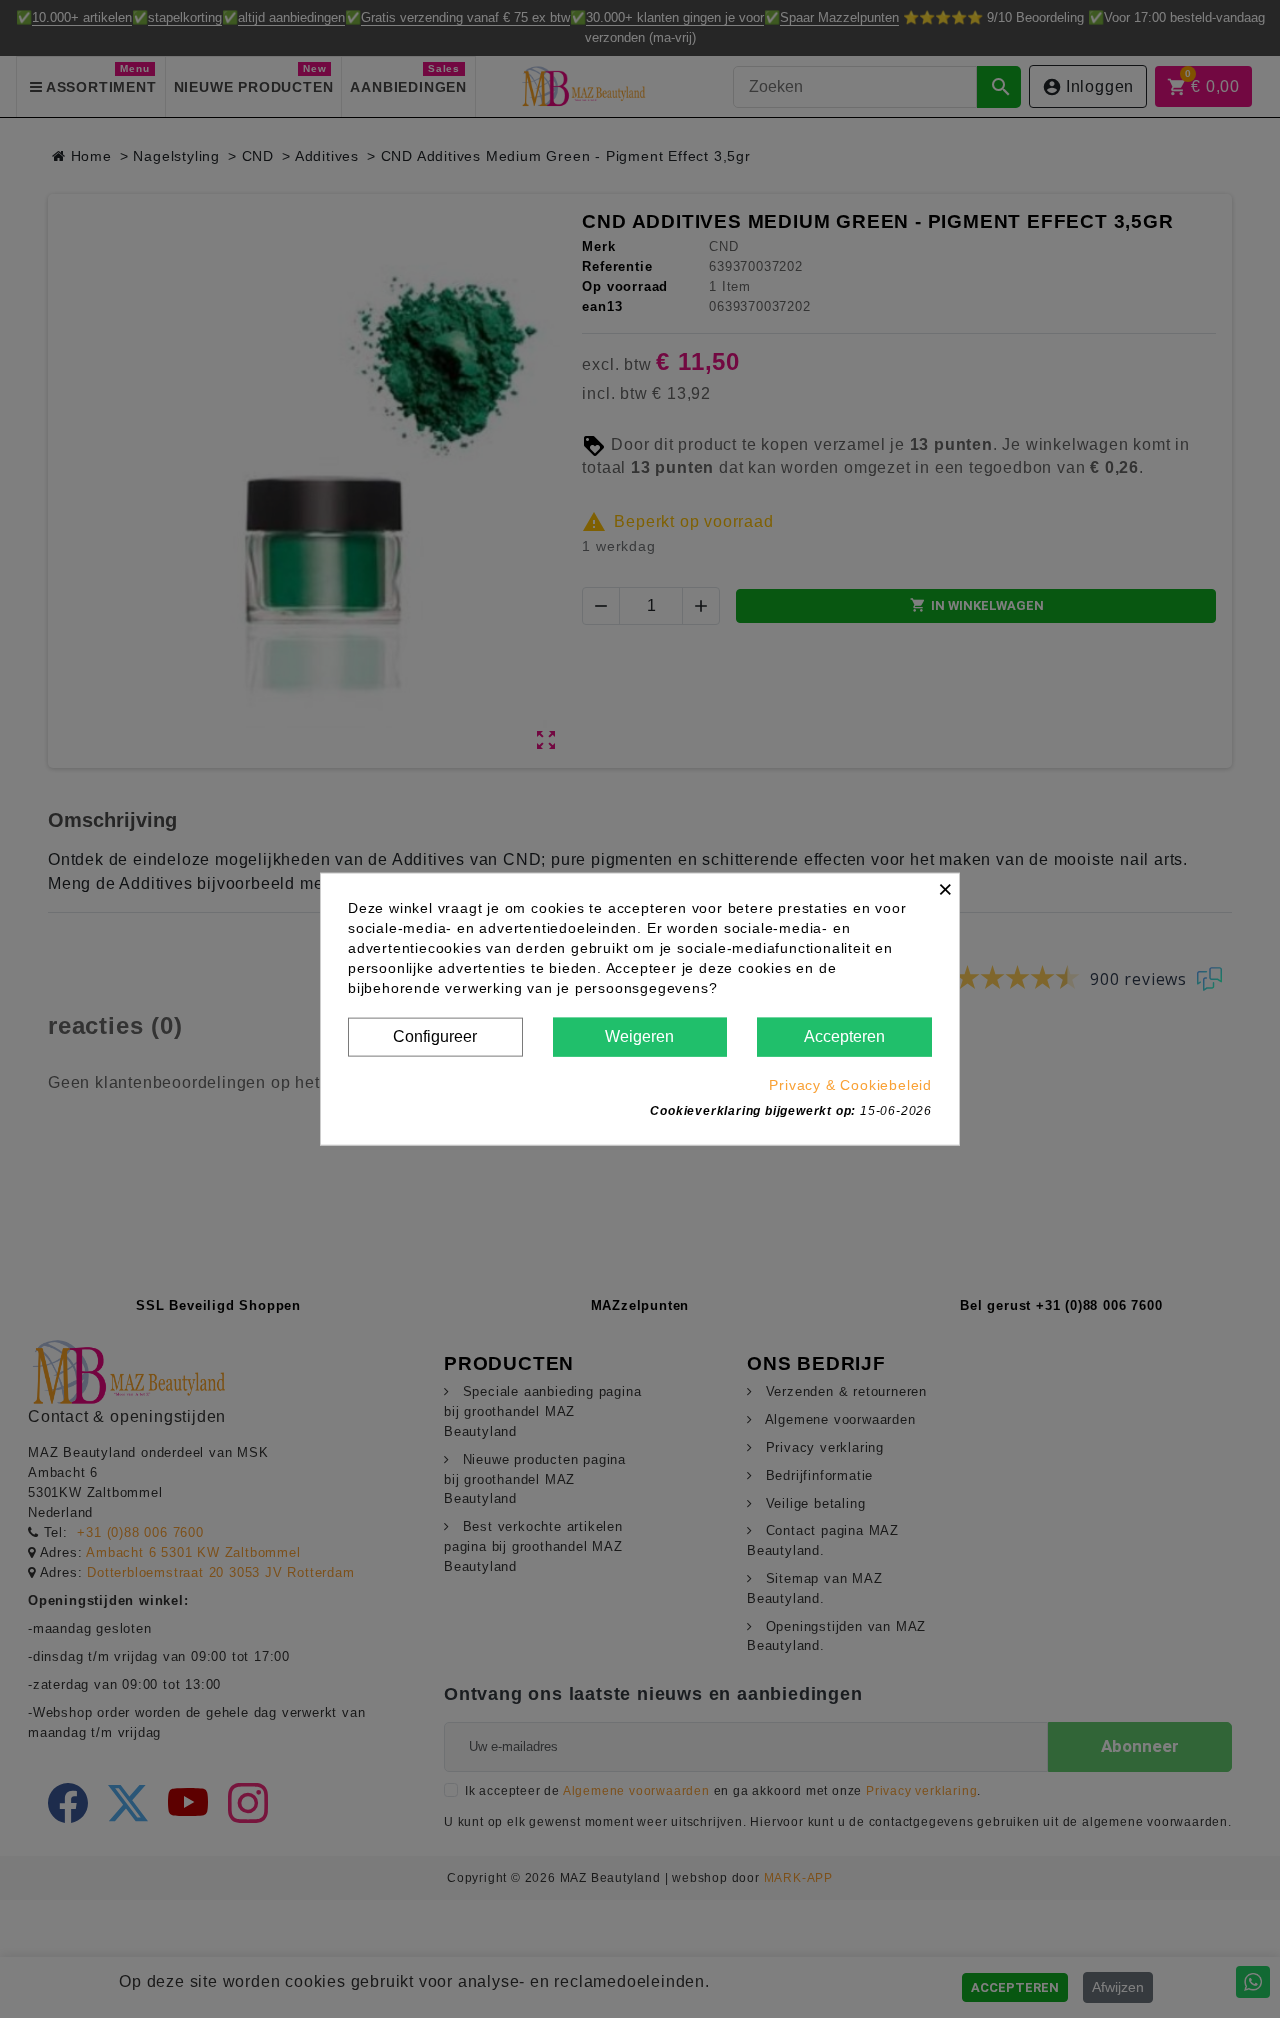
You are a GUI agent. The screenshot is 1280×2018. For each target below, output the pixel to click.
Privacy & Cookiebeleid (850, 1084)
